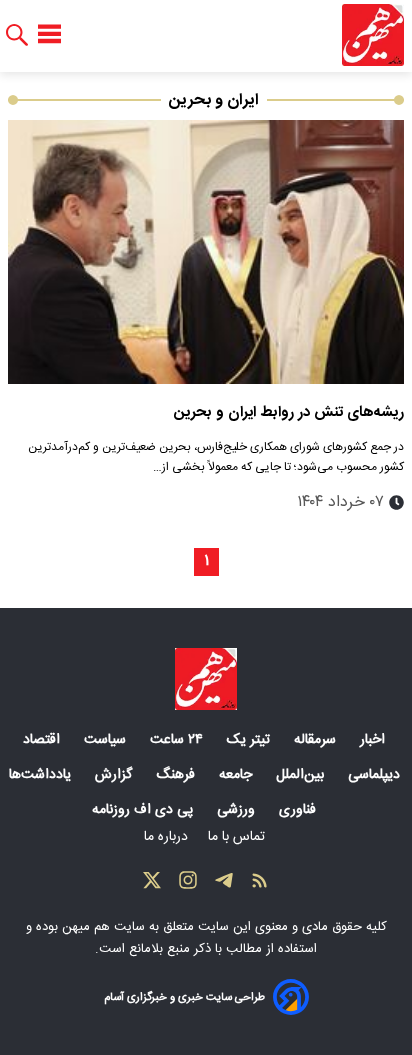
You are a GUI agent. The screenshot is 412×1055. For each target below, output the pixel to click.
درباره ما (168, 837)
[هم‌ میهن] (206, 679)
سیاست (107, 740)
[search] (17, 35)
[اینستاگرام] (188, 885)
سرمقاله (317, 740)
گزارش (115, 775)
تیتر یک (250, 740)
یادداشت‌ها (42, 775)
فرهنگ (177, 775)
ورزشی (238, 810)
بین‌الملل (302, 775)
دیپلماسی (376, 775)
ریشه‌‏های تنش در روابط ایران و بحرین (289, 412)
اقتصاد (43, 740)
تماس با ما (238, 837)
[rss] (260, 885)
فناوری (299, 810)
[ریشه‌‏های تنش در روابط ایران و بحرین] (206, 252)
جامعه (237, 775)
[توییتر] (152, 885)
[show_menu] (49, 35)
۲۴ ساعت (178, 740)
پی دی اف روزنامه (144, 810)
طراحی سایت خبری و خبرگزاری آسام (184, 997)
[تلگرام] (224, 885)
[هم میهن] (373, 35)
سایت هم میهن (103, 927)
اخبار (374, 740)
